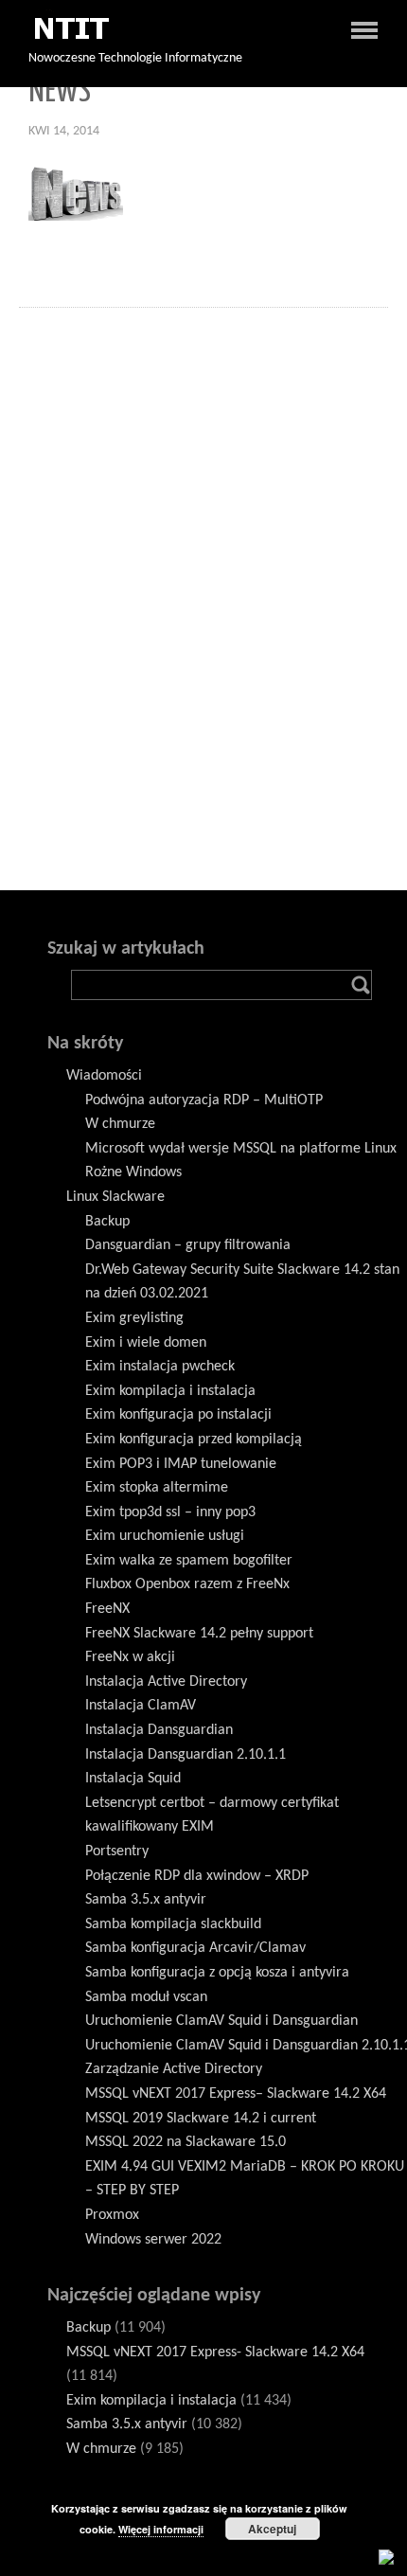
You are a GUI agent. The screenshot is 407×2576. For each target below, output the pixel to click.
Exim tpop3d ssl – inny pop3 (170, 1512)
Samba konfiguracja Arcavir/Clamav (195, 1948)
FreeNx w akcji (130, 1657)
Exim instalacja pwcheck (160, 1367)
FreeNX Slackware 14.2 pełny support (199, 1634)
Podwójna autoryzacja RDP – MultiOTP (204, 1100)
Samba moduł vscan (146, 1997)
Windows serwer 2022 (153, 2240)
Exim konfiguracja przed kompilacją (194, 1440)
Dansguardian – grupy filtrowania (188, 1245)
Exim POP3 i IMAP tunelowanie (181, 1464)
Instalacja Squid (133, 1779)
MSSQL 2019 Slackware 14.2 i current (201, 2119)
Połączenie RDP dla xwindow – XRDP (197, 1876)
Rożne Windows (133, 1172)
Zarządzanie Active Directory (174, 2069)
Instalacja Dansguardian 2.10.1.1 (186, 1755)
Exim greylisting (134, 1318)
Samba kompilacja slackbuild (173, 1924)
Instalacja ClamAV (141, 1706)
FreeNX (107, 1609)
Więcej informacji (161, 2529)
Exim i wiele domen (146, 1343)
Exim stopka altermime (157, 1488)
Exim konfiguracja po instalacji (178, 1415)
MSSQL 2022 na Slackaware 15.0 (186, 2142)
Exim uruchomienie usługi (165, 1536)
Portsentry (117, 1851)
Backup (107, 1222)
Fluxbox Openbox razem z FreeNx (187, 1584)
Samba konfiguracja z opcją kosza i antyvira (217, 1973)
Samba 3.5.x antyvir (146, 1900)
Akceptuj (272, 2529)
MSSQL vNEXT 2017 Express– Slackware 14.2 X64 (236, 2094)
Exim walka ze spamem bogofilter (189, 1561)
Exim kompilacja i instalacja (170, 1391)
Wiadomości (104, 1076)
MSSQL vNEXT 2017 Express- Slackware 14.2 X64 (215, 2352)
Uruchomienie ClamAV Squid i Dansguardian (221, 2021)
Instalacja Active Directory (166, 1682)
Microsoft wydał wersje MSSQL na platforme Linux (241, 1149)
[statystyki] (386, 2556)
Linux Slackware (115, 1197)
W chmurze (120, 1124)
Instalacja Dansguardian (159, 1730)
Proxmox (112, 2215)
